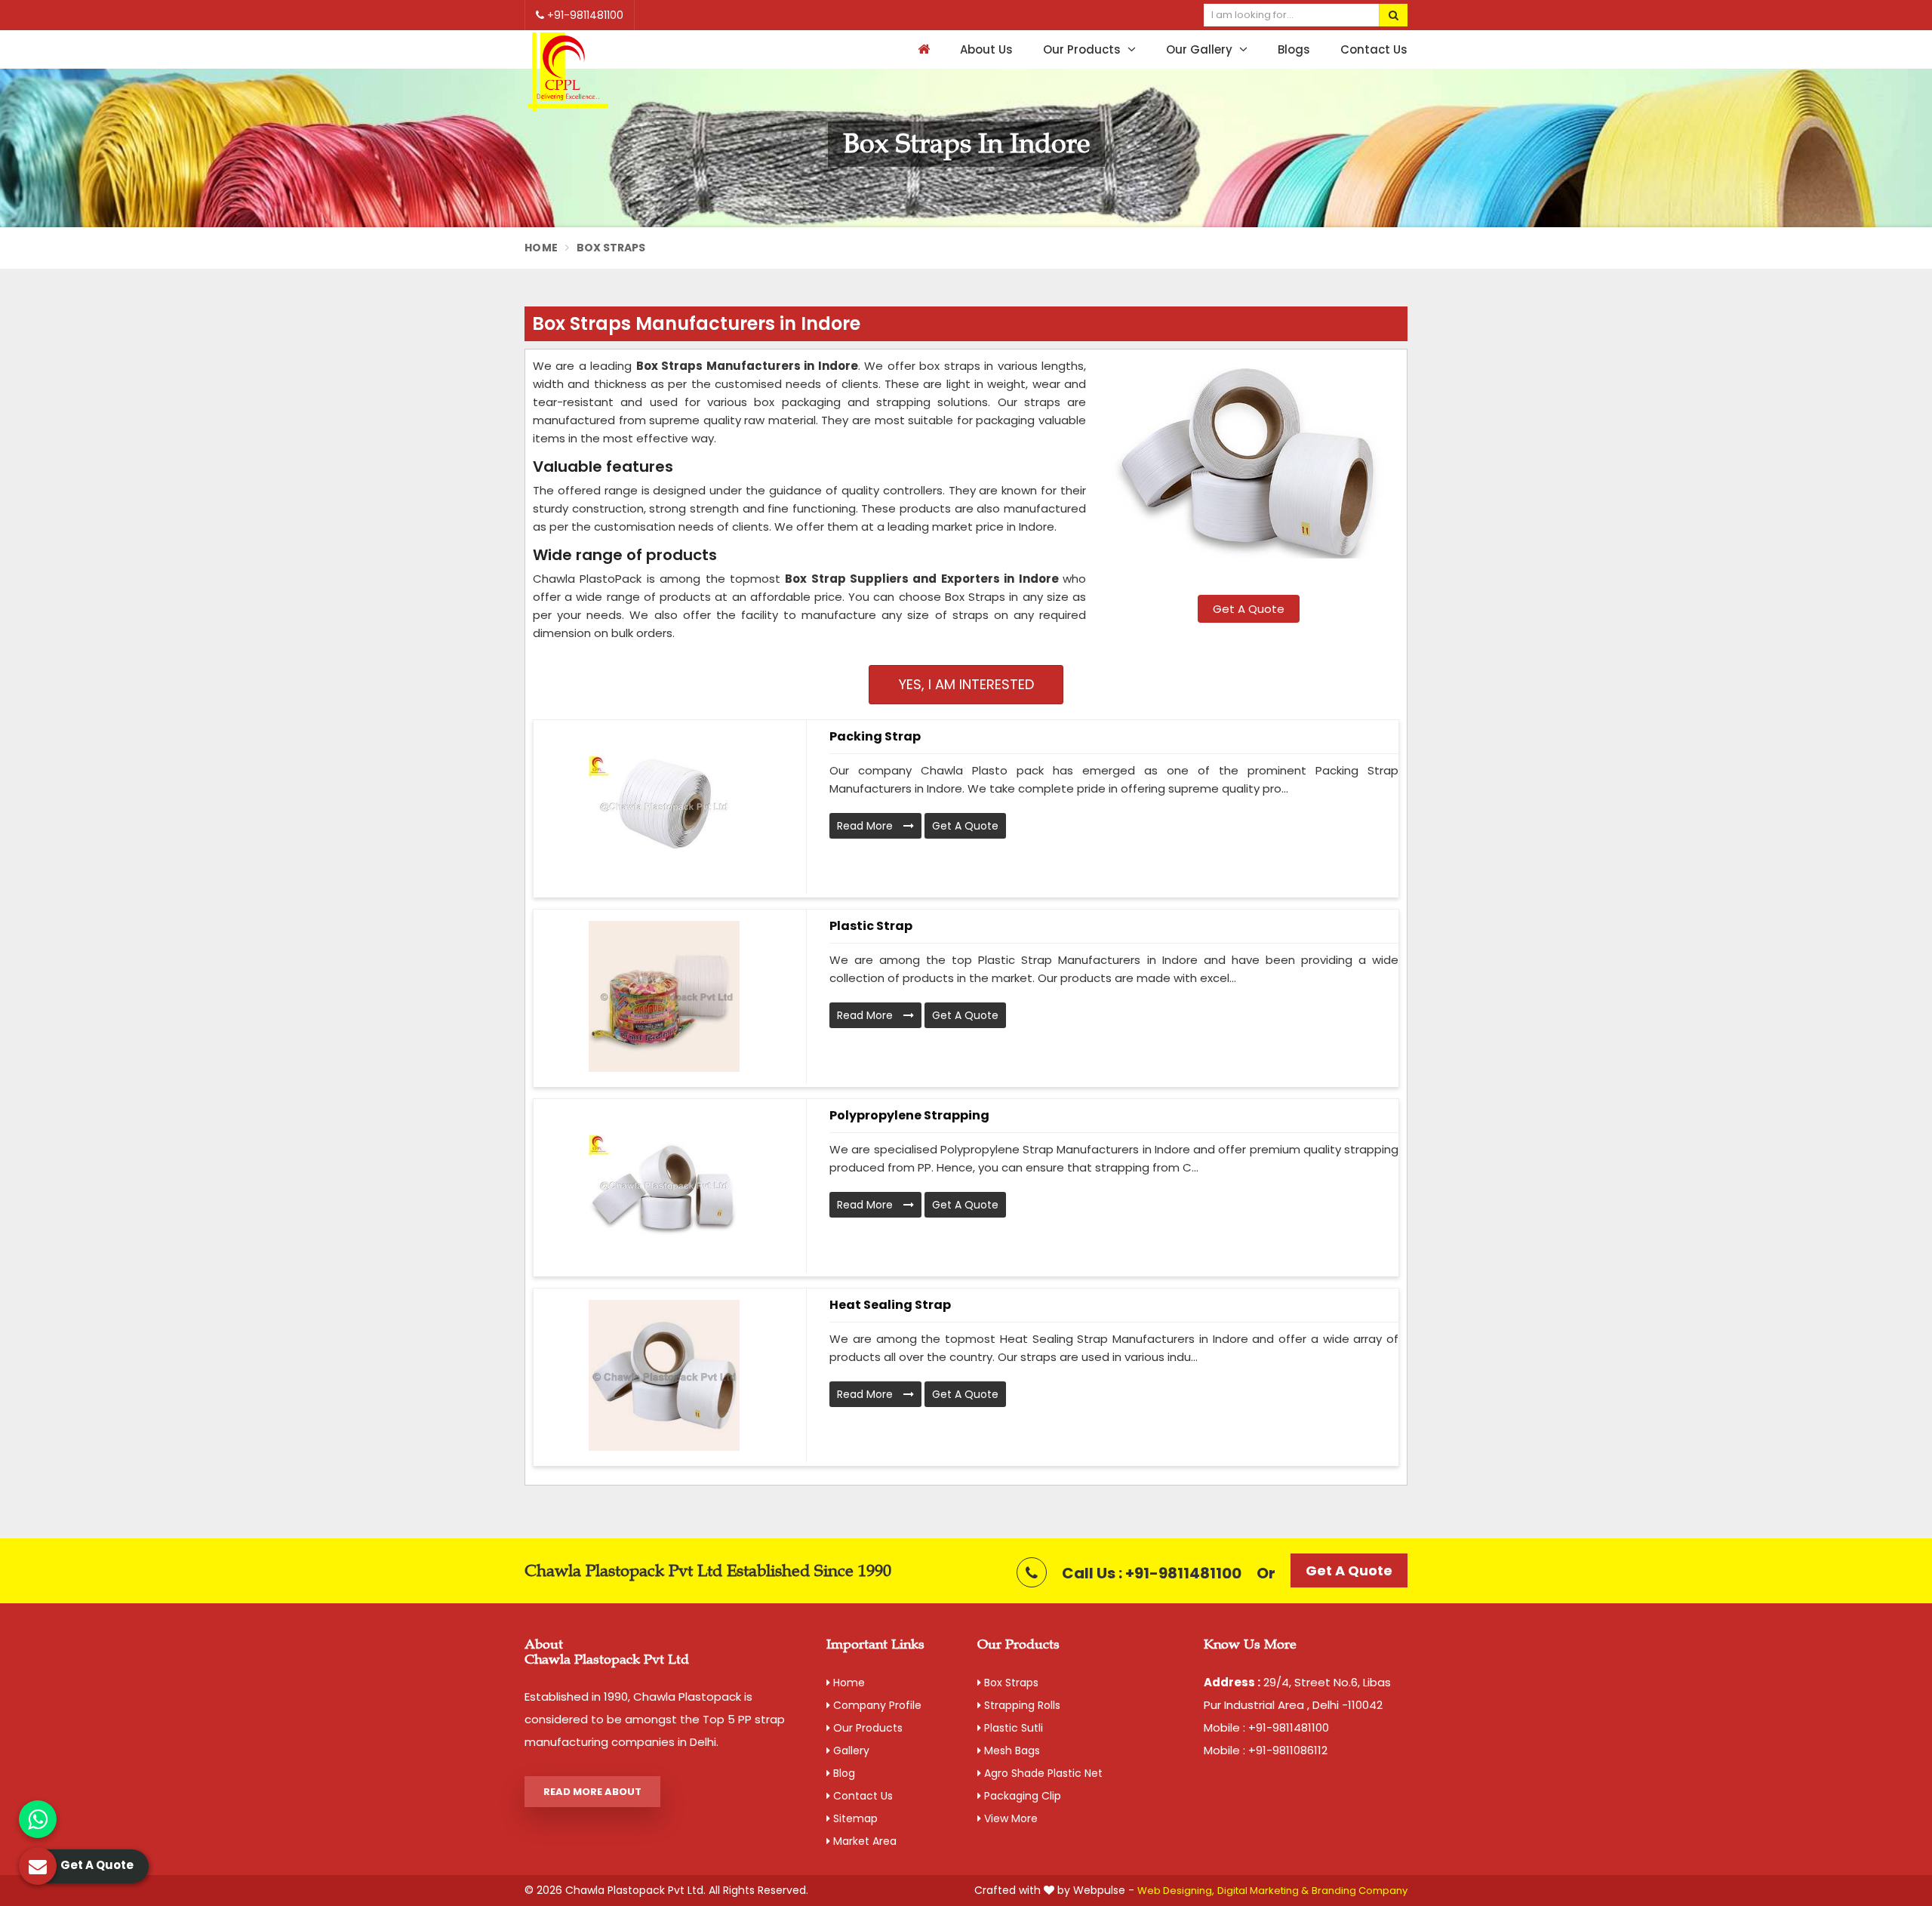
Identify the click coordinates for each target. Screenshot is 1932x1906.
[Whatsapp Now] (38, 1819)
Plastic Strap (871, 926)
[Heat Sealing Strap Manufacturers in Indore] (664, 1375)
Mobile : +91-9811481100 (1266, 1727)
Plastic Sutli (1012, 1728)
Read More (866, 826)
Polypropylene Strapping (909, 1115)
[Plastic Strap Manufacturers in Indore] (664, 996)
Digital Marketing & (1263, 1891)
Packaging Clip (1021, 1796)
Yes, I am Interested (966, 684)
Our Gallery (1201, 49)
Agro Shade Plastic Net (1042, 1773)
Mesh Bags (1011, 1751)
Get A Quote (1249, 609)
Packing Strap (875, 736)
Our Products (1083, 49)
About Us (986, 49)
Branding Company (1360, 1891)
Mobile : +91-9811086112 (1266, 1750)
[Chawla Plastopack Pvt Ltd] (568, 73)
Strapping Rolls (1021, 1705)
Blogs (1294, 49)
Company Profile (876, 1705)
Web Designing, (1176, 1891)
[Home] (922, 49)
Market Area (863, 1841)
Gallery (850, 1751)
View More (1009, 1818)
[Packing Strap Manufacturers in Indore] (664, 807)
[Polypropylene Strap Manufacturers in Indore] (664, 1186)
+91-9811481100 (584, 15)
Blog (843, 1773)
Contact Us (1374, 49)
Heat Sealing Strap (890, 1305)
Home (541, 248)
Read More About (592, 1792)
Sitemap (854, 1818)
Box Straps (1010, 1683)
